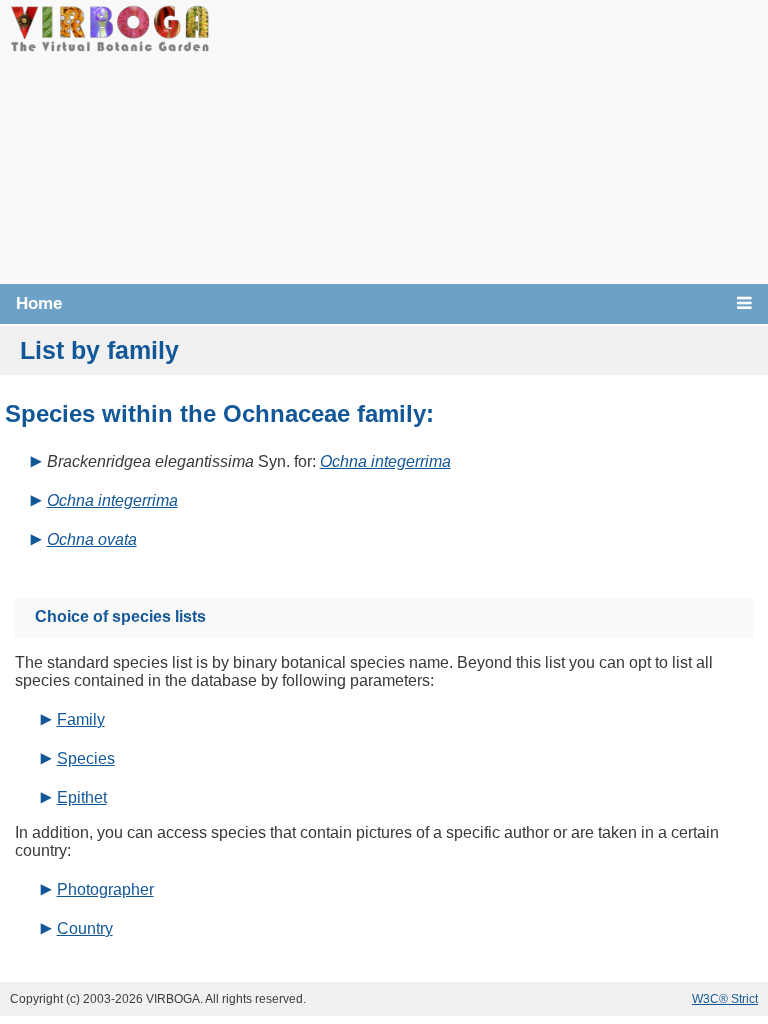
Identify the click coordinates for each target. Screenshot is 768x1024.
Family (81, 719)
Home (39, 303)
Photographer (105, 889)
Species (86, 758)
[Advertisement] (489, 140)
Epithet (82, 797)
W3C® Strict (725, 999)
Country (85, 928)
